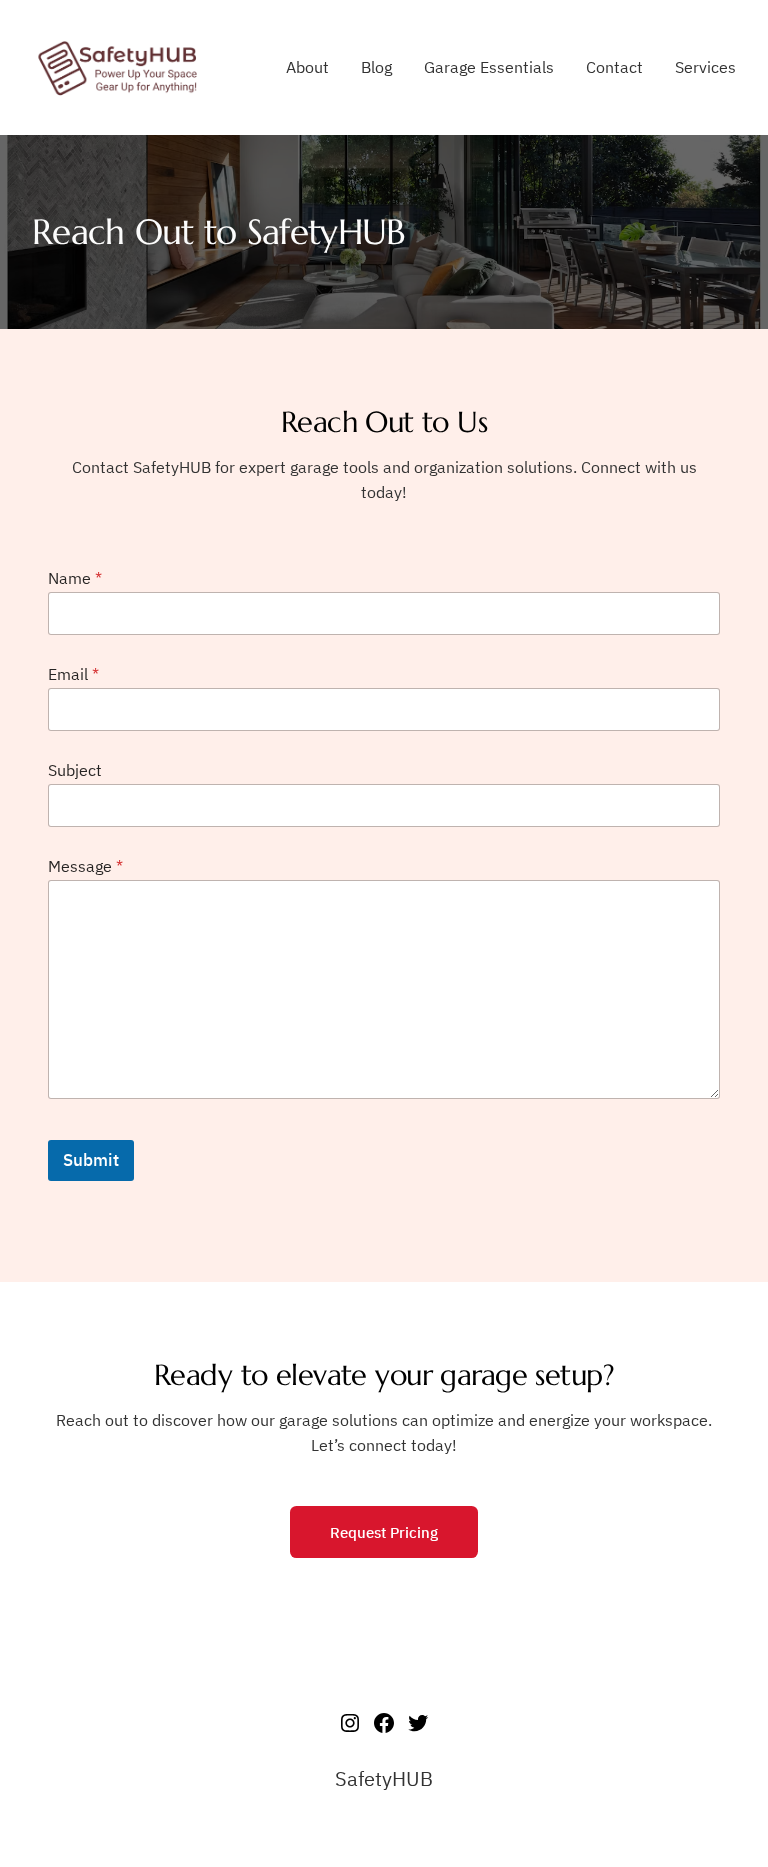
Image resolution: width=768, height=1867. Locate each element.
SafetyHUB (384, 1778)
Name (75, 578)
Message (85, 866)
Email (73, 674)
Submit (91, 1160)
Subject (75, 770)
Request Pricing (384, 1532)
